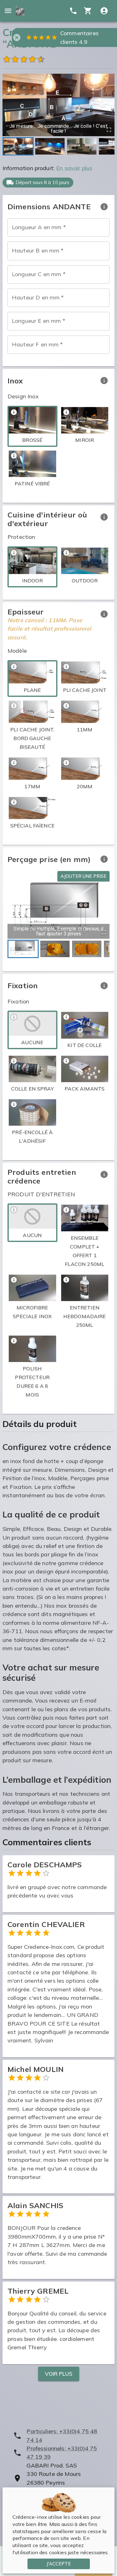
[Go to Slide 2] (50, 146)
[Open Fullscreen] (109, 130)
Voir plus (59, 2374)
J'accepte (59, 2564)
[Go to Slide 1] (18, 146)
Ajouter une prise (83, 876)
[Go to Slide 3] (82, 146)
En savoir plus (74, 168)
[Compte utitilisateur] (104, 11)
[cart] (88, 11)
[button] (58, 105)
